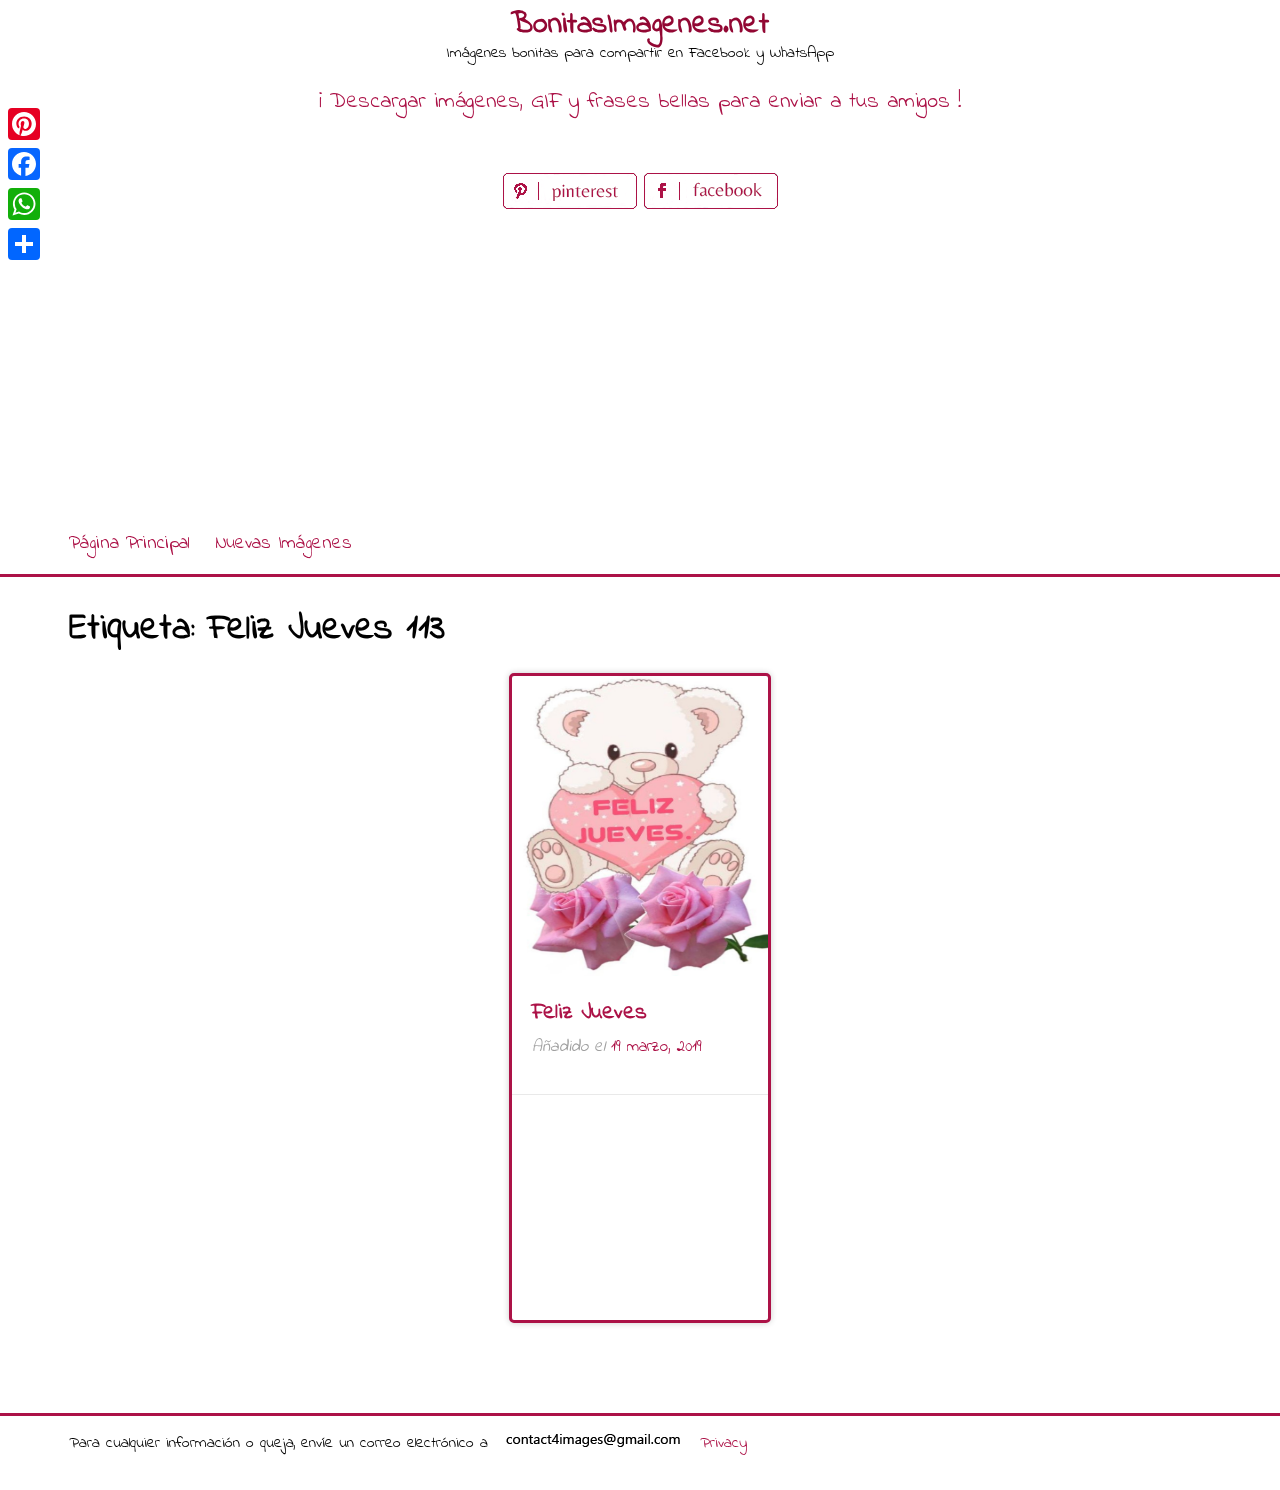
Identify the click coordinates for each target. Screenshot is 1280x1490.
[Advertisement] (640, 364)
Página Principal (129, 543)
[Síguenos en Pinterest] (573, 204)
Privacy (723, 1443)
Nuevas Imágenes (283, 543)
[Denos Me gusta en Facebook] (711, 204)
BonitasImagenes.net (640, 25)
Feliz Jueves (589, 1013)
